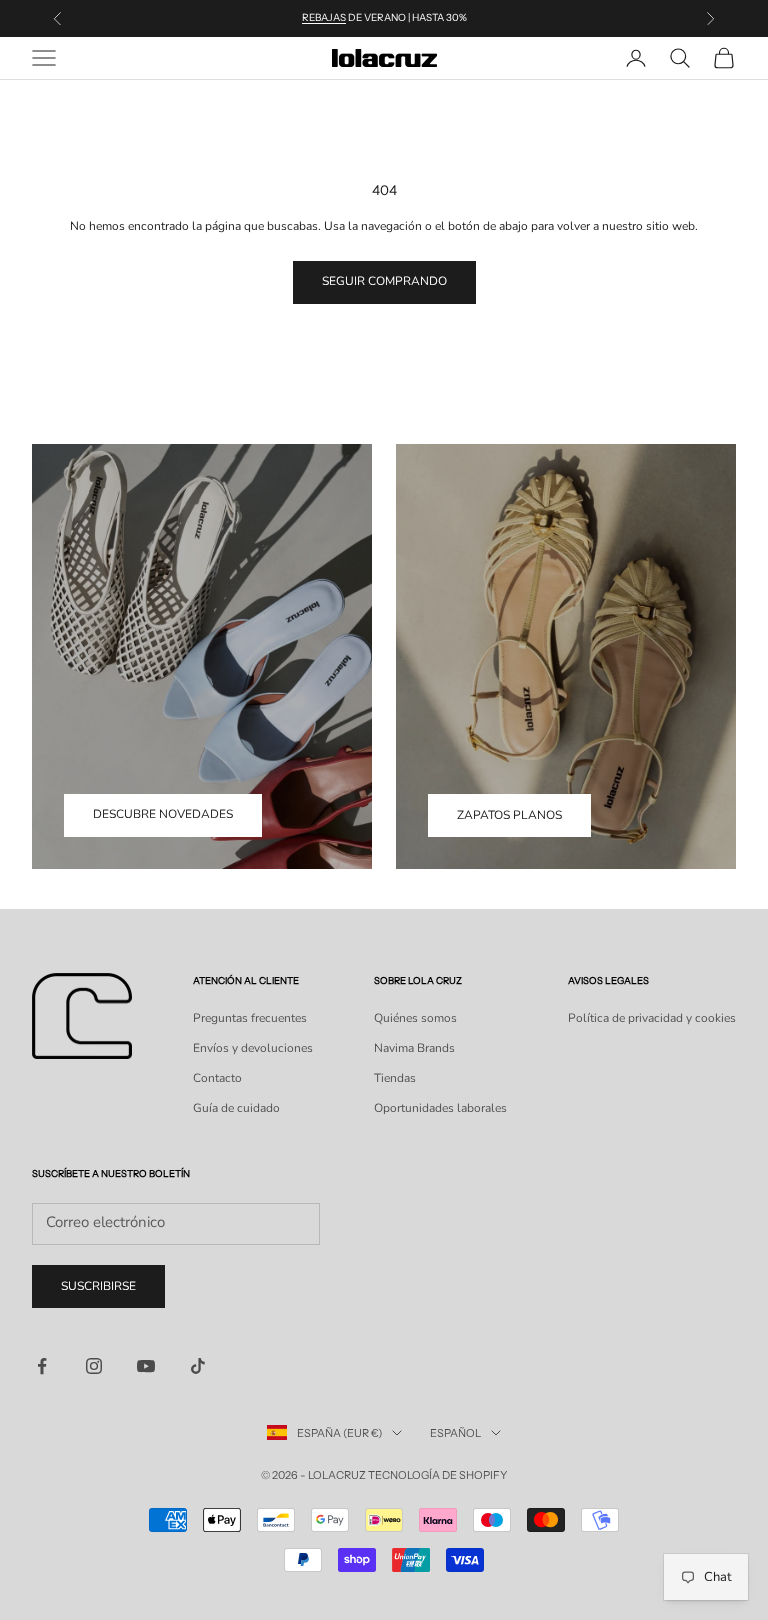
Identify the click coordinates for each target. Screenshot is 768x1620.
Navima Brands (414, 1048)
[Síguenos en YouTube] (146, 1366)
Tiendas (395, 1078)
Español (455, 1433)
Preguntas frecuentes (250, 1018)
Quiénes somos (415, 1018)
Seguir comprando (384, 281)
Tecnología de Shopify (437, 1475)
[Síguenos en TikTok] (198, 1366)
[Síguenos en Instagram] (94, 1366)
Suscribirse (98, 1286)
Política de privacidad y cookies (652, 1018)
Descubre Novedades (163, 814)
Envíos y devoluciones (253, 1048)
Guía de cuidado (236, 1108)
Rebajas (324, 17)
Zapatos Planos (509, 815)
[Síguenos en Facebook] (42, 1366)
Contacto (217, 1078)
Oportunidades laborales (440, 1108)
